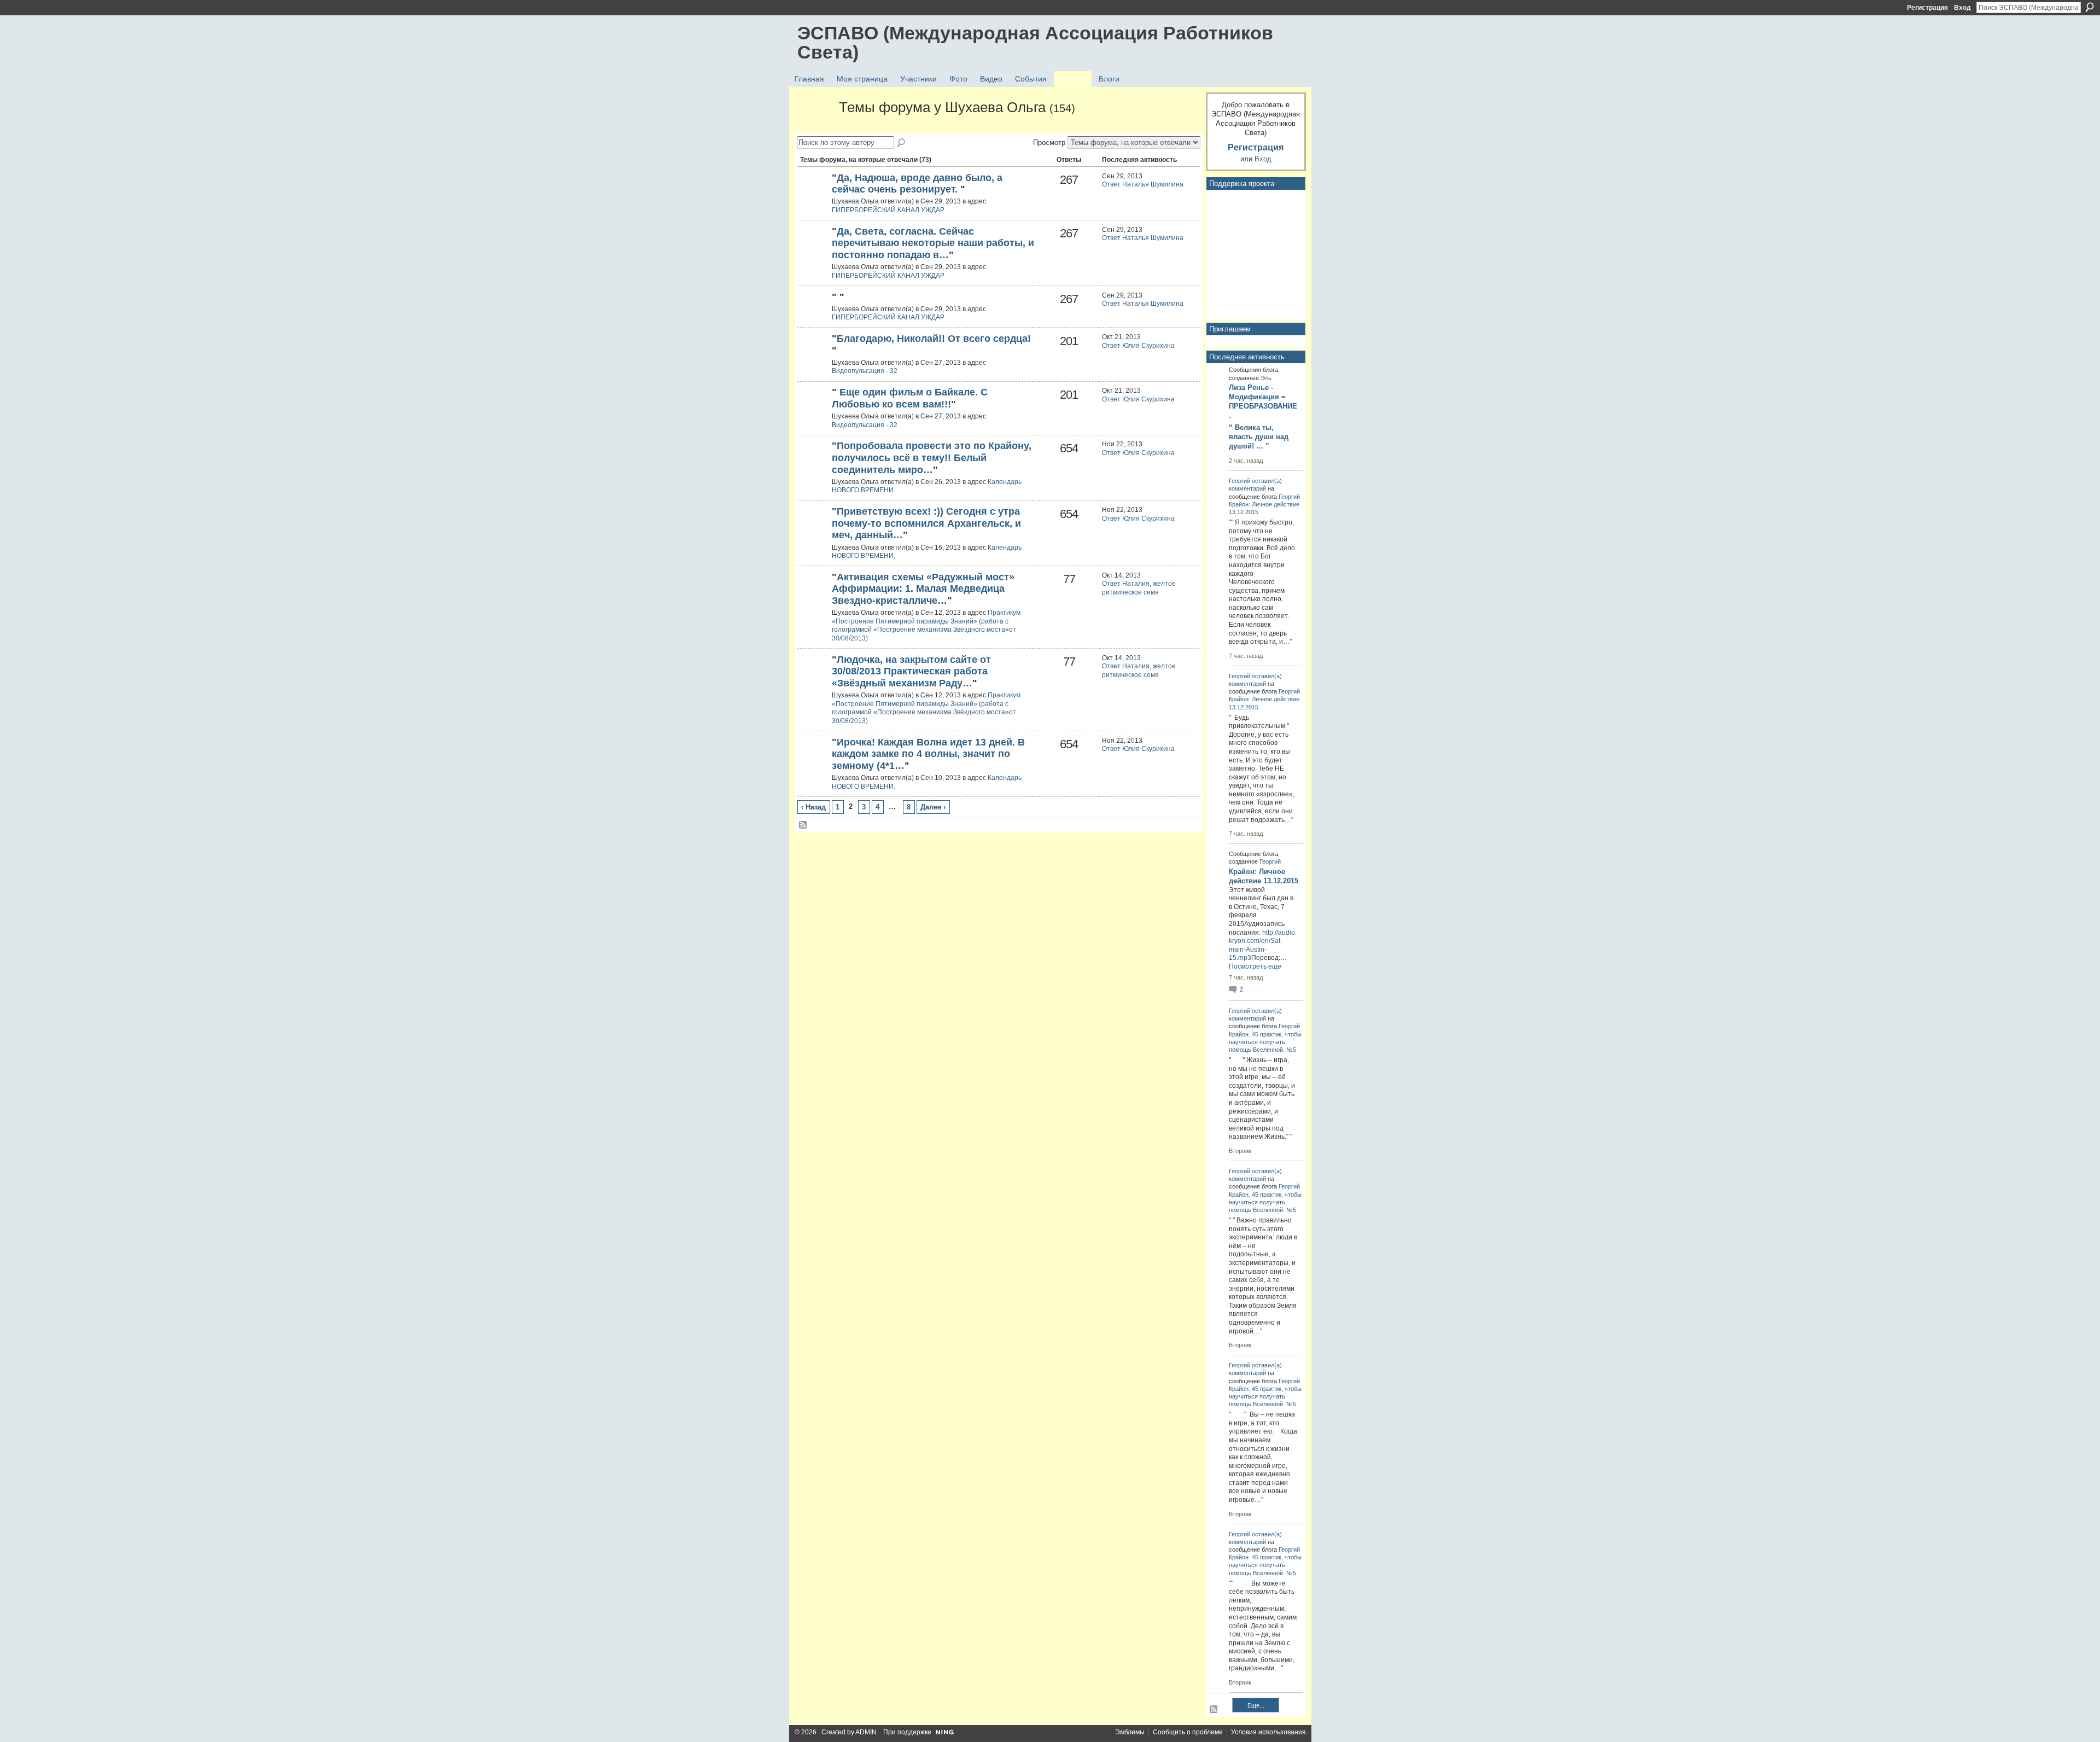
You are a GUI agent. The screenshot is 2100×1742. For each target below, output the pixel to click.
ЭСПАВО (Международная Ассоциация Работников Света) (1035, 42)
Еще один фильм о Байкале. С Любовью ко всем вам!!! (910, 398)
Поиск (2090, 7)
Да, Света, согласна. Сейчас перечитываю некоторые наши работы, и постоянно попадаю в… (933, 243)
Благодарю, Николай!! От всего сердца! (934, 339)
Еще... (1256, 1705)
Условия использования (1268, 1732)
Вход (1962, 8)
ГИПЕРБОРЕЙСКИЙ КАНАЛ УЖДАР (888, 210)
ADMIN (866, 1732)
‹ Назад (813, 807)
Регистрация (1927, 8)
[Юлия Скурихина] (813, 196)
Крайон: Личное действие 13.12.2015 (1264, 876)
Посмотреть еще (1255, 966)
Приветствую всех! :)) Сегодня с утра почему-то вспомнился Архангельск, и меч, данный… (926, 523)
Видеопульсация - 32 (865, 371)
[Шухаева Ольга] (815, 127)
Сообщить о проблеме (1188, 1732)
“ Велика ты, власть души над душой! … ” (1259, 437)
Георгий (1239, 481)
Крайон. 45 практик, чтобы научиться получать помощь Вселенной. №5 (1265, 1042)
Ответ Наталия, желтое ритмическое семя (1139, 588)
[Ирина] (813, 464)
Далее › (933, 807)
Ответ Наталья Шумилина (1143, 184)
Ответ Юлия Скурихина (1138, 346)
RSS (803, 825)
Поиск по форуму (902, 143)
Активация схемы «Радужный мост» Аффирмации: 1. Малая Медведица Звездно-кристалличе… (926, 589)
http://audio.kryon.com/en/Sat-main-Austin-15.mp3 (1263, 945)
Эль (1266, 378)
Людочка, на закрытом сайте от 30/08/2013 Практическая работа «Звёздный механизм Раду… (911, 671)
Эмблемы (1130, 1732)
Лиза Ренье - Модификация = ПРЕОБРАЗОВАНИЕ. (1263, 401)
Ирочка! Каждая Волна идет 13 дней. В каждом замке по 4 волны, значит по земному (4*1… (928, 754)
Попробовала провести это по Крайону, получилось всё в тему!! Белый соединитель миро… (932, 458)
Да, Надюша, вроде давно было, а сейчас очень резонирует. (917, 184)
